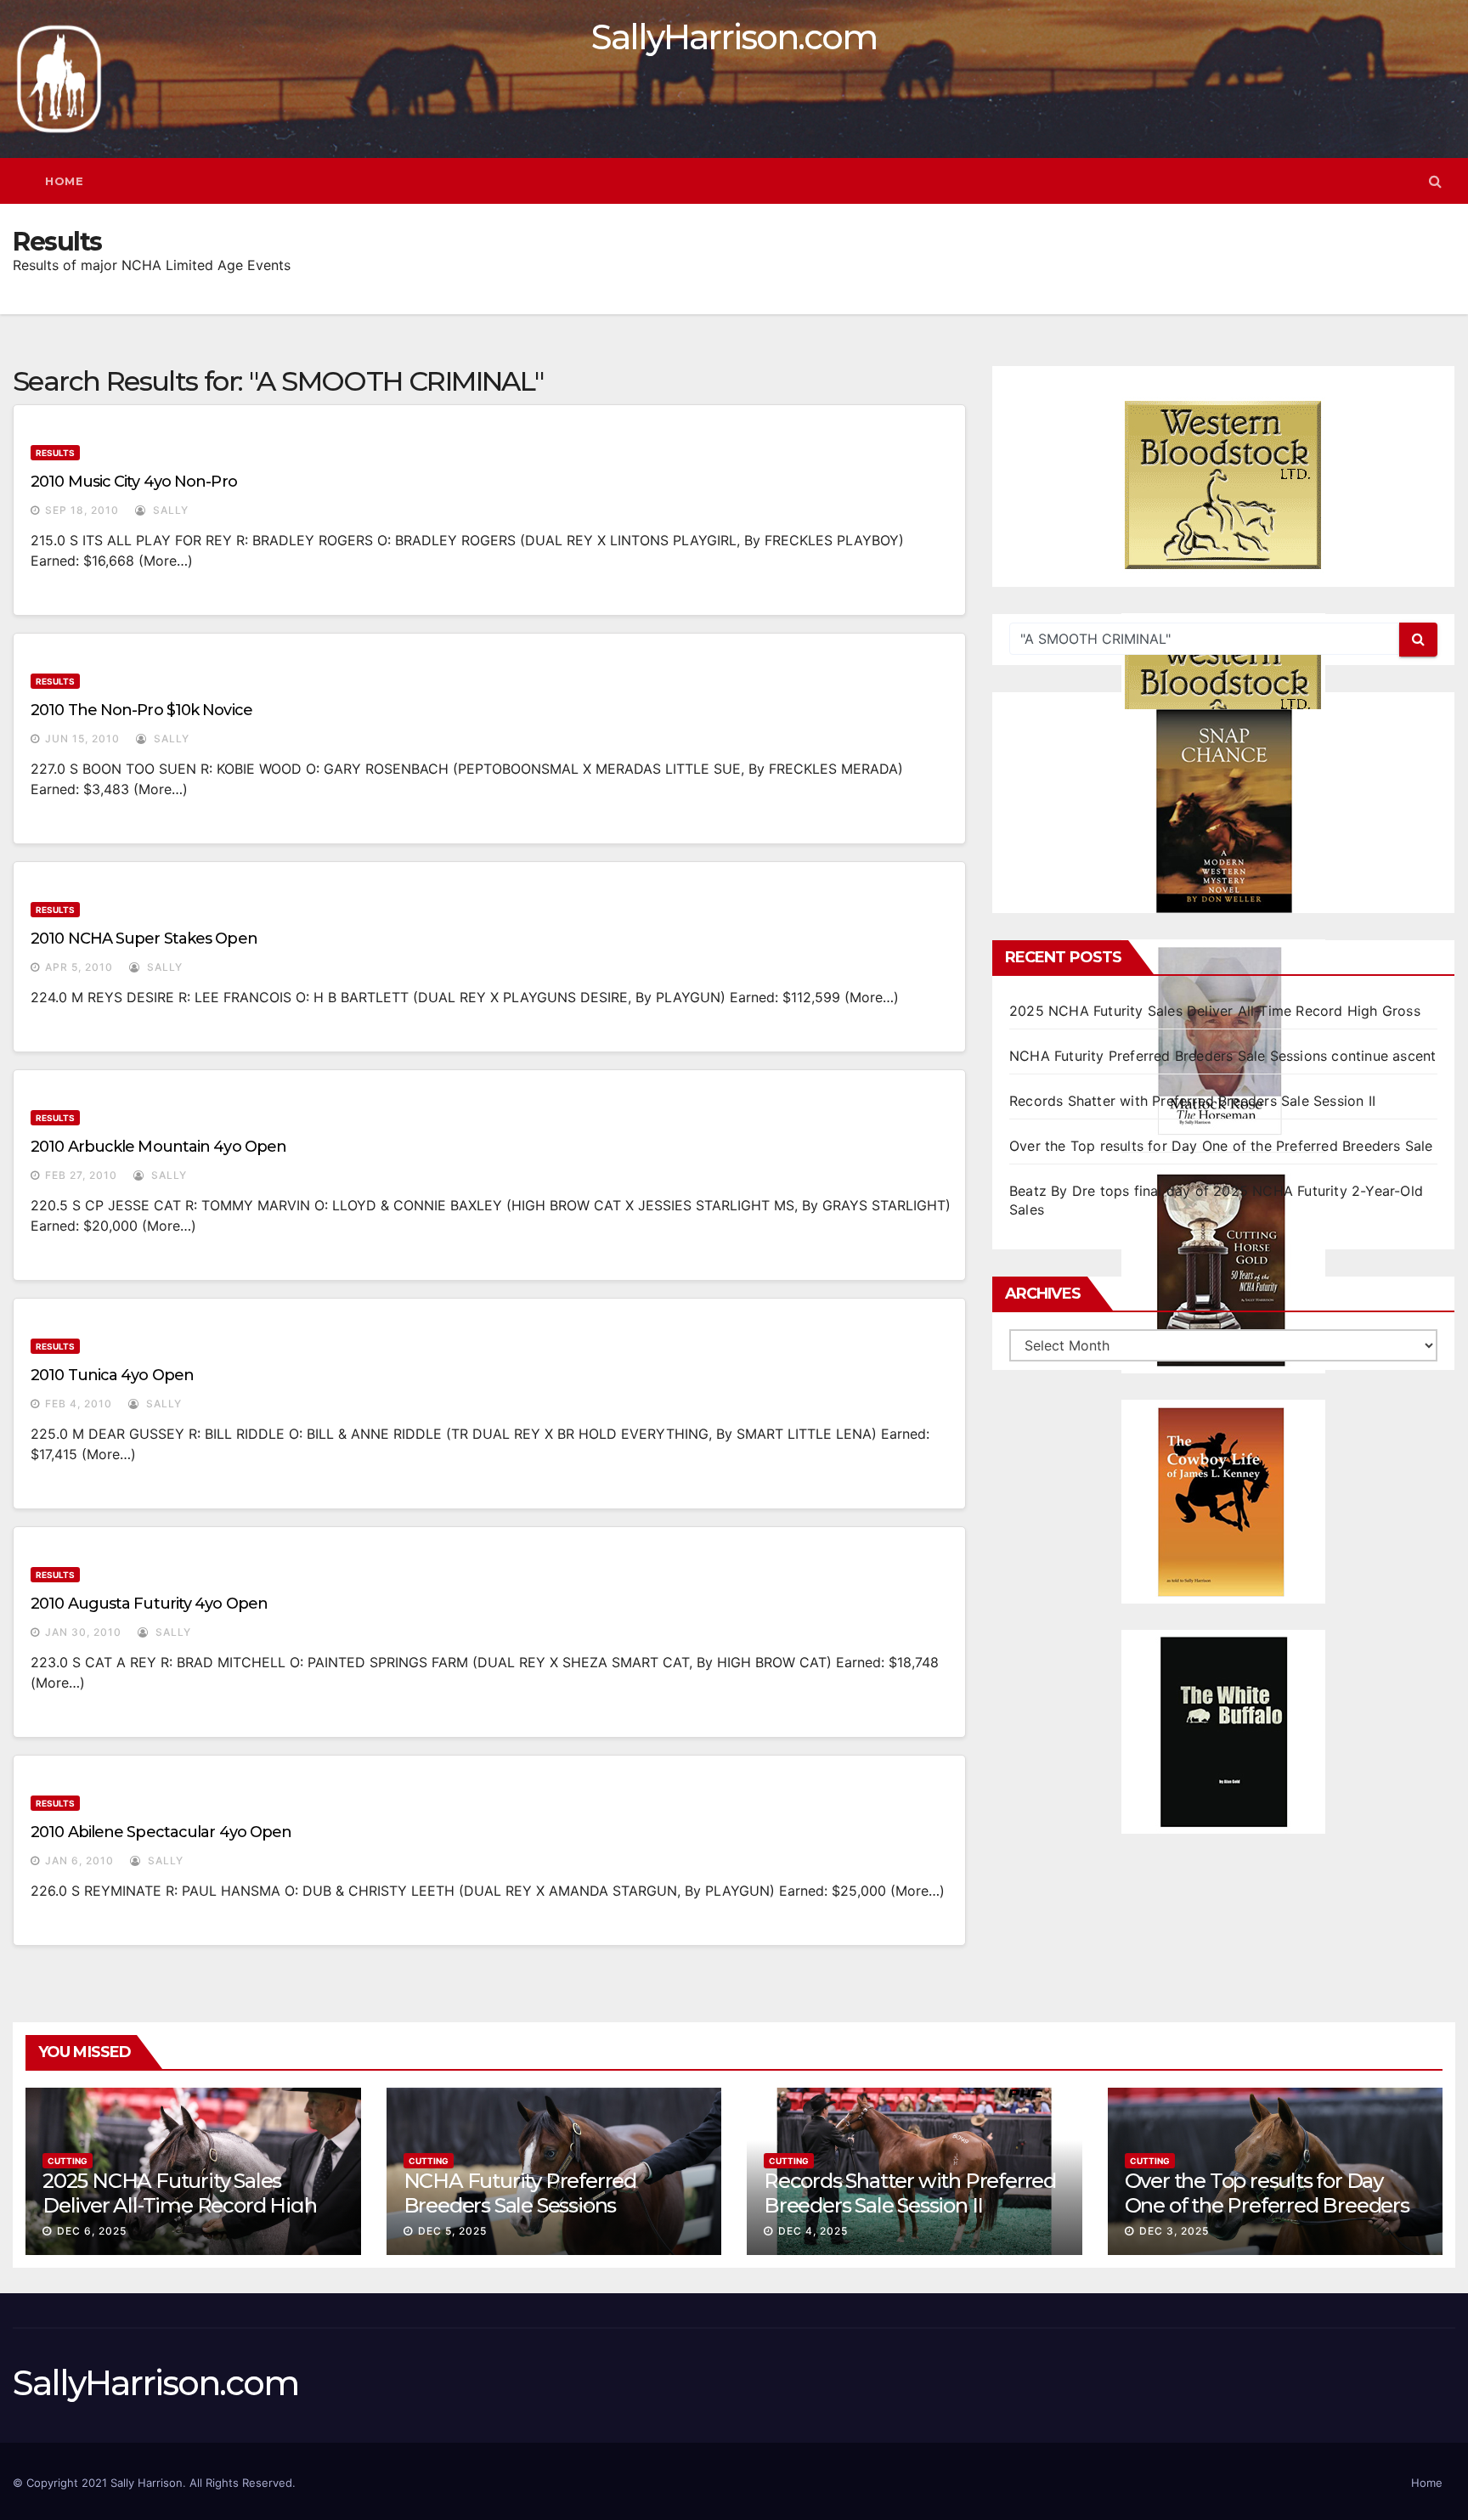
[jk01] (1223, 1502)
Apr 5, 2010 (79, 967)
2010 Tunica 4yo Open (112, 1375)
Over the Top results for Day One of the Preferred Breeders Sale (1221, 1146)
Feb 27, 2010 (81, 1175)
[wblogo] (1223, 485)
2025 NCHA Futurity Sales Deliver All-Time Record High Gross (1215, 1011)
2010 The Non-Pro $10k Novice (141, 710)
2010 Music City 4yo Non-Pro (134, 482)
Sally (169, 510)
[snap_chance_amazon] (1223, 811)
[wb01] (1223, 1732)
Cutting (68, 2161)
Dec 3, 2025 (1174, 2231)
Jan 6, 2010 (79, 1860)
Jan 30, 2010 (83, 1632)
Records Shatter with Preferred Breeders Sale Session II (1192, 1101)
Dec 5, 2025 (452, 2231)
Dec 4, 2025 (813, 2231)
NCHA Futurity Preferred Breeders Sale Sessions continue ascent (1222, 1056)
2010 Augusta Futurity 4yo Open (149, 1604)
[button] (1435, 181)
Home (64, 181)
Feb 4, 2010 (79, 1404)
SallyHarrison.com (734, 37)
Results (55, 453)
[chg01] (1223, 1271)
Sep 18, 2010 (82, 510)
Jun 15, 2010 (82, 739)
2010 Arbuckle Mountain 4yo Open (158, 1147)
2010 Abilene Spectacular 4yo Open (161, 1832)
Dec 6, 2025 (92, 2231)
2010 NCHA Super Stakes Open (144, 939)
